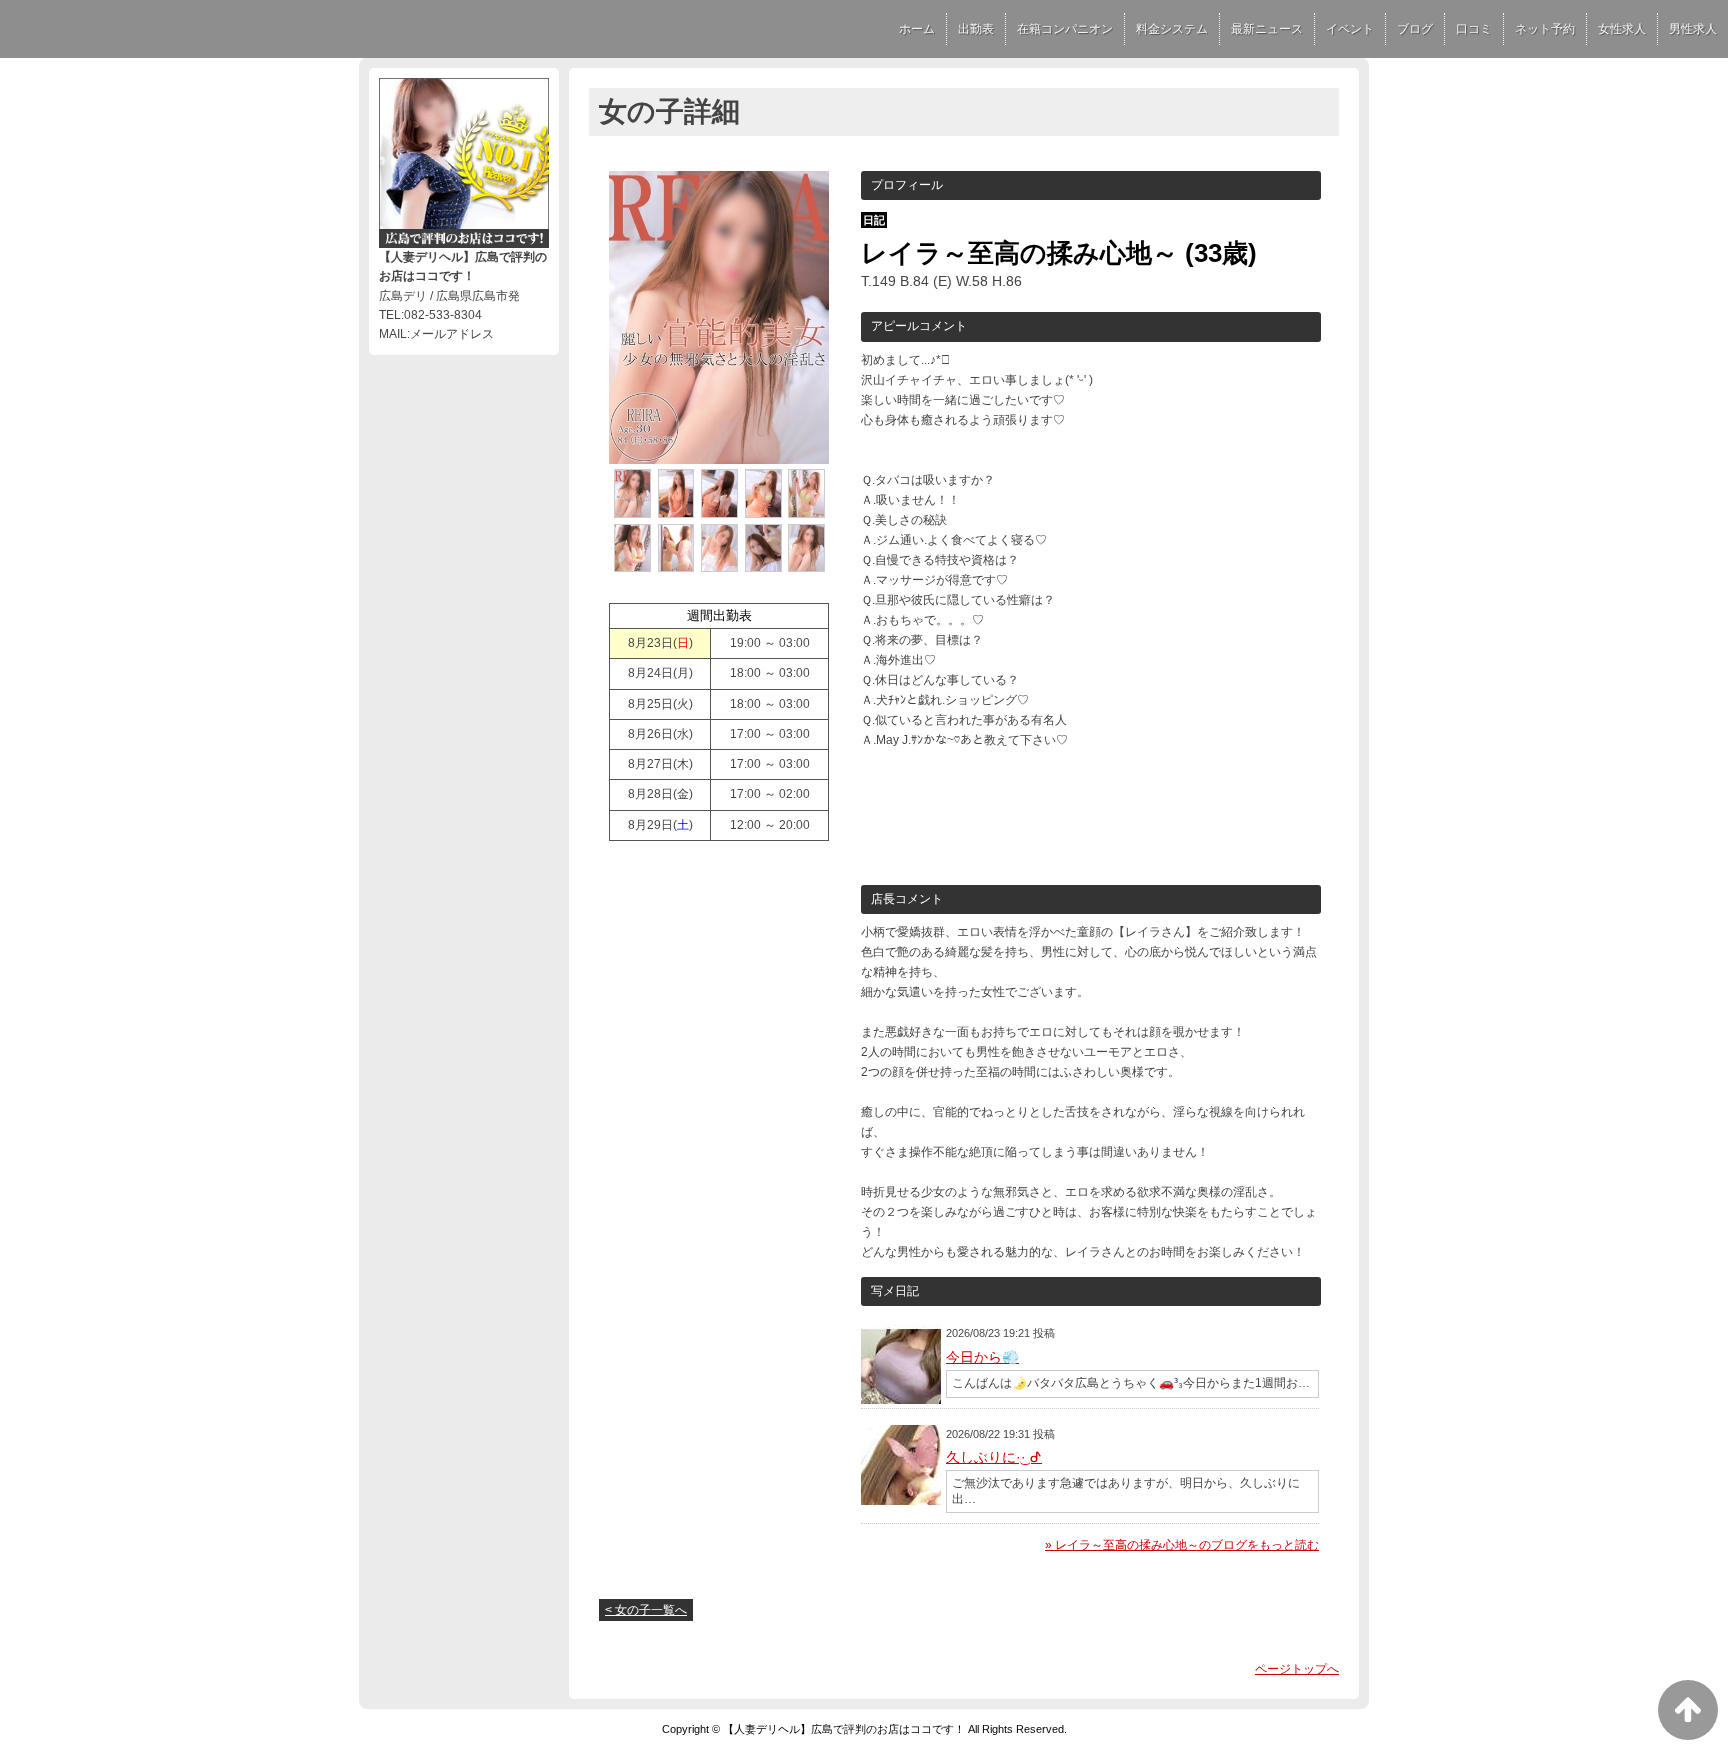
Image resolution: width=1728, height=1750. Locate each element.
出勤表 (976, 29)
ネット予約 (1545, 29)
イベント (1350, 29)
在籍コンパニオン (1065, 29)
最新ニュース (1267, 29)
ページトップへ (1297, 1669)
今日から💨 (982, 1357)
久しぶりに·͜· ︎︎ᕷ (994, 1457)
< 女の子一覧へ (646, 1610)
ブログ (1415, 29)
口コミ (1474, 29)
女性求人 (1622, 29)
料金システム (1172, 29)
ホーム (917, 29)
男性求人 (1693, 29)
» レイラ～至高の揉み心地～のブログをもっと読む (1182, 1545)
